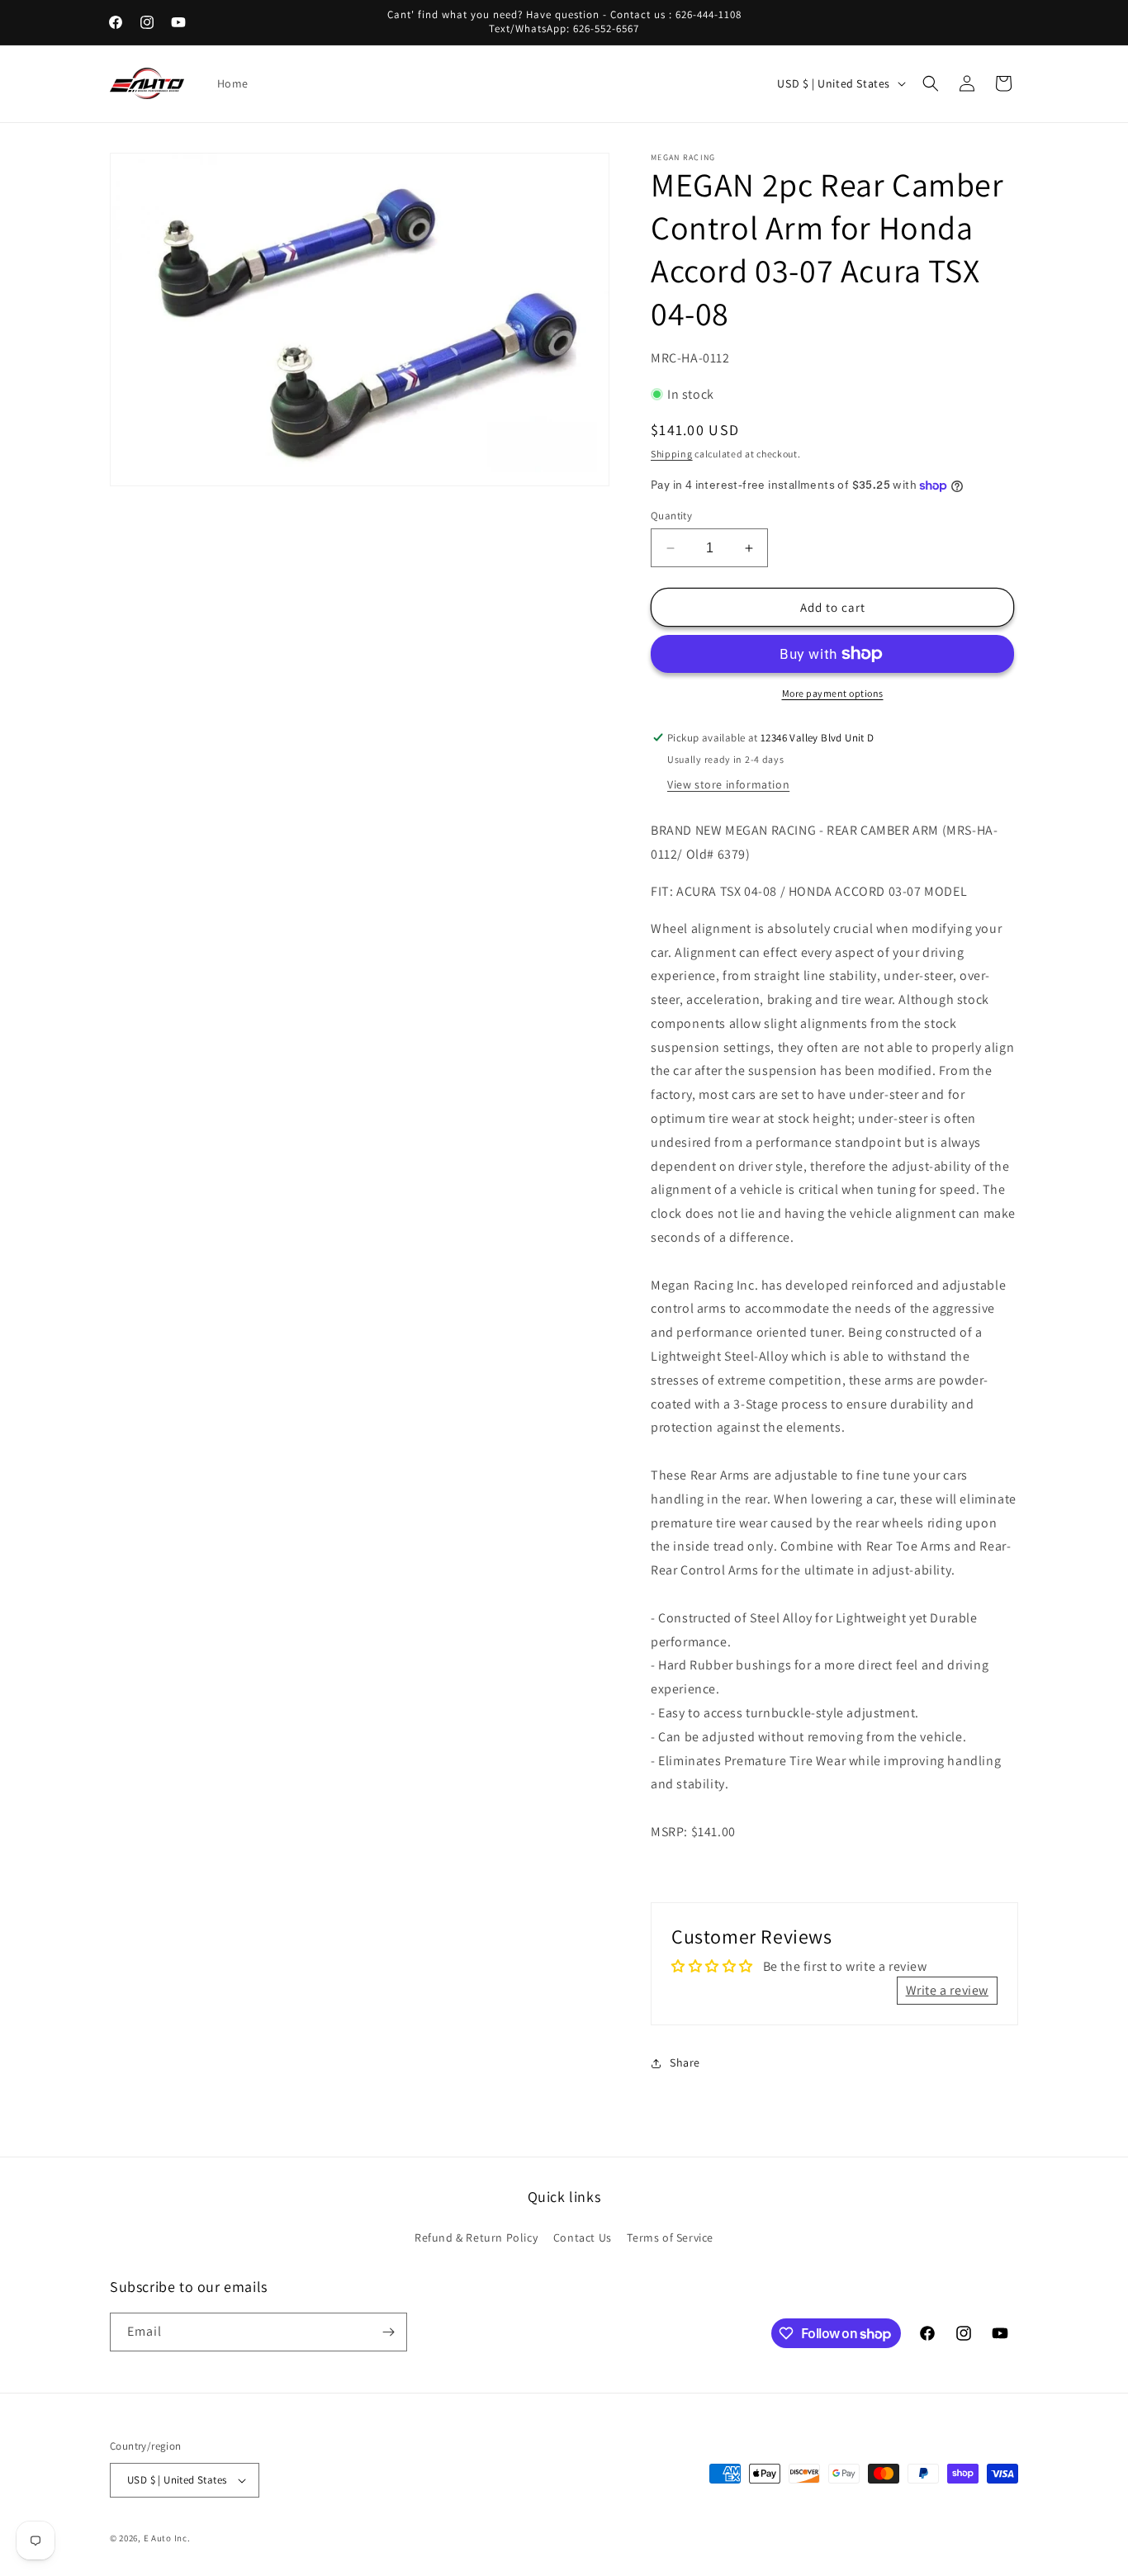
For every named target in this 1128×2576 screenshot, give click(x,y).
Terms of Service (670, 2237)
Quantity (671, 516)
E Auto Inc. (167, 2538)
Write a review (947, 1990)
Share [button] (685, 2062)
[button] (931, 83)
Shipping (672, 454)
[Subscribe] (388, 2332)
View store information (728, 784)
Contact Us (583, 2237)
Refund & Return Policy (476, 2237)
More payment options (833, 693)
